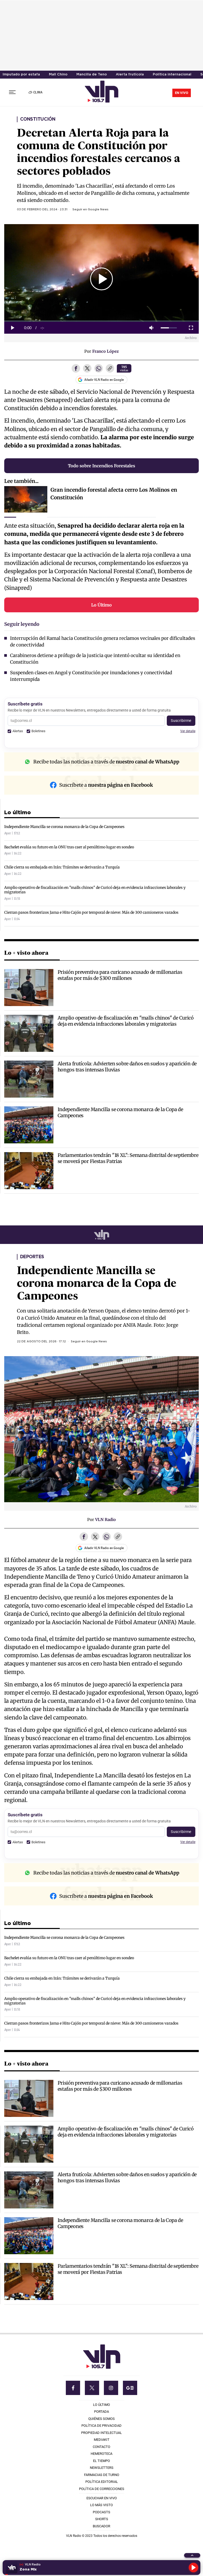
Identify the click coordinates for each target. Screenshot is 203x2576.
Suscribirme (181, 721)
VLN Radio (105, 1520)
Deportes (32, 1257)
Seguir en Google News (90, 210)
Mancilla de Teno (92, 74)
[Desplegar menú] (12, 92)
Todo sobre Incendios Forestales (101, 466)
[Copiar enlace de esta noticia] (110, 369)
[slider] (169, 328)
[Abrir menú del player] (192, 2555)
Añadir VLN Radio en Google (104, 380)
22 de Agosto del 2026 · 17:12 (41, 1342)
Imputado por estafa (21, 74)
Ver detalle (188, 731)
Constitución (38, 119)
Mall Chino (58, 74)
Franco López (105, 351)
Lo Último (101, 605)
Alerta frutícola (130, 74)
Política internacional (172, 74)
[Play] (193, 2568)
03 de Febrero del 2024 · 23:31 (42, 210)
